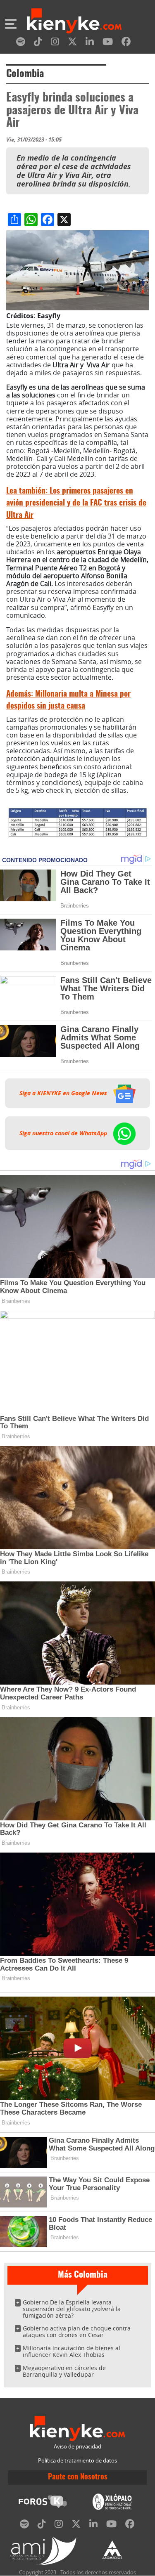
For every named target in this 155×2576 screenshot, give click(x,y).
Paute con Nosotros (78, 2477)
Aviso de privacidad (77, 2447)
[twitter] (72, 43)
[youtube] (108, 43)
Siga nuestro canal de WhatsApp (64, 1133)
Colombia (25, 74)
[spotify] (21, 43)
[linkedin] (90, 43)
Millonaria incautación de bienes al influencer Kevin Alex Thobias (72, 2351)
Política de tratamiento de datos (77, 2461)
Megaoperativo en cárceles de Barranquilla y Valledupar (64, 2371)
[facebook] (126, 43)
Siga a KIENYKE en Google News (64, 1093)
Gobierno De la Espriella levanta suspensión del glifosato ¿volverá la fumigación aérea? (72, 2309)
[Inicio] (74, 22)
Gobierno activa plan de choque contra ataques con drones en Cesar (77, 2331)
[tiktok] (38, 43)
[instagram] (55, 43)
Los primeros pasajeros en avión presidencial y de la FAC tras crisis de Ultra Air (76, 503)
